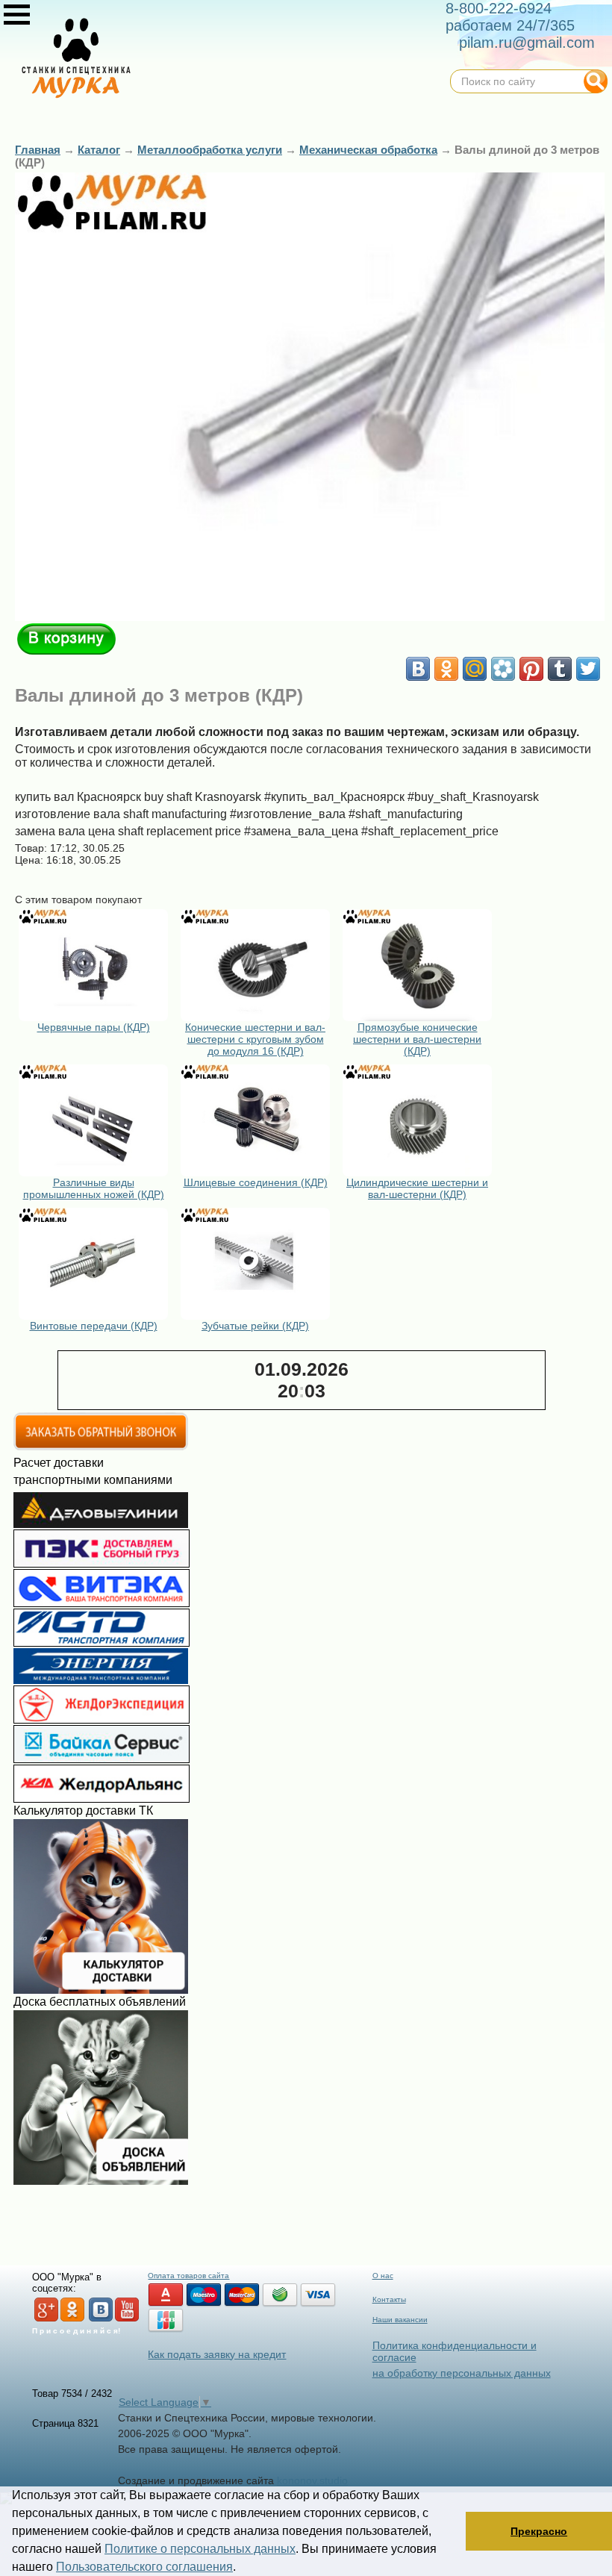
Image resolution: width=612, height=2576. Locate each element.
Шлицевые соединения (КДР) (256, 1182)
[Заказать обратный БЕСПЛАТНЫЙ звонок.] (101, 1447)
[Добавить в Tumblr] (560, 669)
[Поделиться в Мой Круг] (503, 669)
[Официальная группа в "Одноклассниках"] (72, 2319)
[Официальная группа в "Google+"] (46, 2319)
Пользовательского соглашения (144, 2567)
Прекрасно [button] (539, 2531)
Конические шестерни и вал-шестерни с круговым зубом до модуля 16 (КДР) (255, 1039)
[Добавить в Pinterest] (531, 669)
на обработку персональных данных (462, 2373)
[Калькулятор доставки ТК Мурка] (101, 1990)
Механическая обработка (368, 150)
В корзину (66, 639)
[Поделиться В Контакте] (418, 669)
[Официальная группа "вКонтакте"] (101, 2319)
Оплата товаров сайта (188, 2276)
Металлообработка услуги (210, 150)
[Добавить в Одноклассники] (446, 669)
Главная (38, 150)
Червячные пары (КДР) (94, 1027)
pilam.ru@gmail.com (527, 43)
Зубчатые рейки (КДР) (255, 1326)
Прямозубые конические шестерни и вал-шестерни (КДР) (417, 1039)
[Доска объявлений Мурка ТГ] (101, 2181)
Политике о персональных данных (200, 2549)
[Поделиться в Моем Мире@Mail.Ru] (475, 669)
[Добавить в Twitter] (588, 669)
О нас (383, 2276)
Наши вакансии (400, 2320)
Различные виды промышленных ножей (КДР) (94, 1188)
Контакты (389, 2299)
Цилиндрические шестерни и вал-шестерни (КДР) (417, 1188)
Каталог (99, 150)
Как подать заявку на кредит (217, 2354)
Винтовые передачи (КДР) (94, 1326)
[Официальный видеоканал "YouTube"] (127, 2319)
